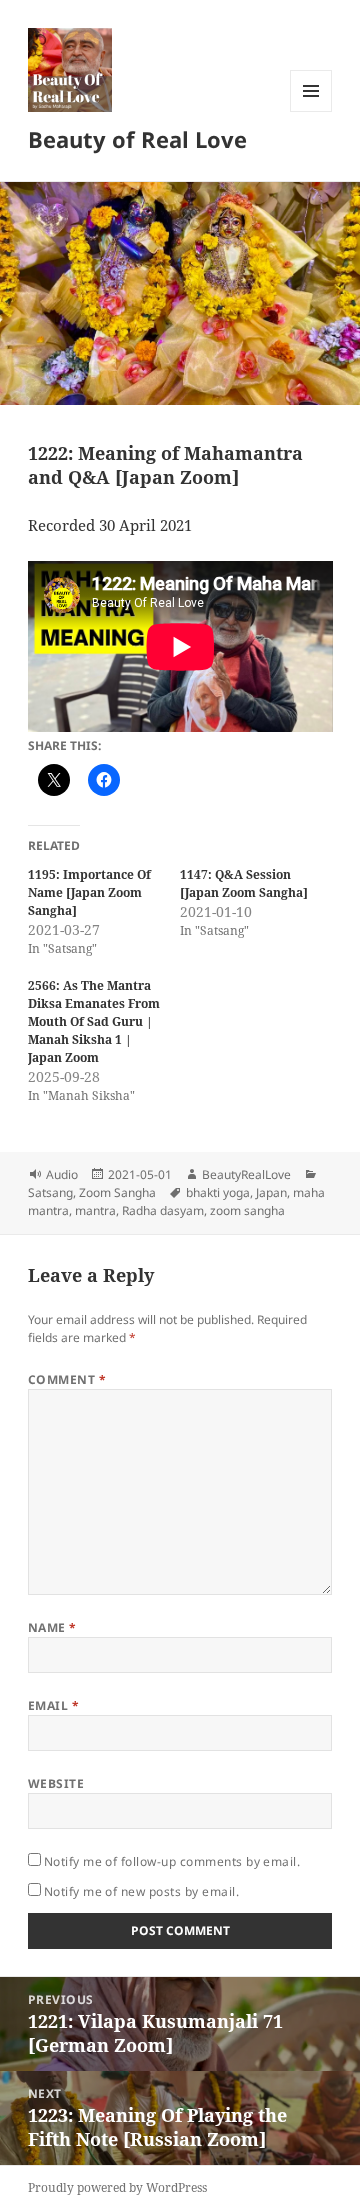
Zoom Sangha (117, 1192)
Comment (67, 1379)
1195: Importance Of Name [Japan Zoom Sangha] (89, 892)
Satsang (50, 1192)
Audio (62, 1174)
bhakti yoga (218, 1192)
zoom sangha (247, 1210)
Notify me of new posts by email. (141, 1891)
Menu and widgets (311, 111)
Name (52, 1627)
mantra (95, 1210)
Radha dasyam (163, 1210)
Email (53, 1705)
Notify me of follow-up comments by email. (172, 1861)
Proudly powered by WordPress (117, 2187)
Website (56, 1783)
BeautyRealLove (246, 1174)
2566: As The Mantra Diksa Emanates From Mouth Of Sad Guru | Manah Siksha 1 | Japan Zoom (94, 1021)
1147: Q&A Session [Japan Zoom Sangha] (244, 883)
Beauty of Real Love (137, 139)
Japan (271, 1192)
